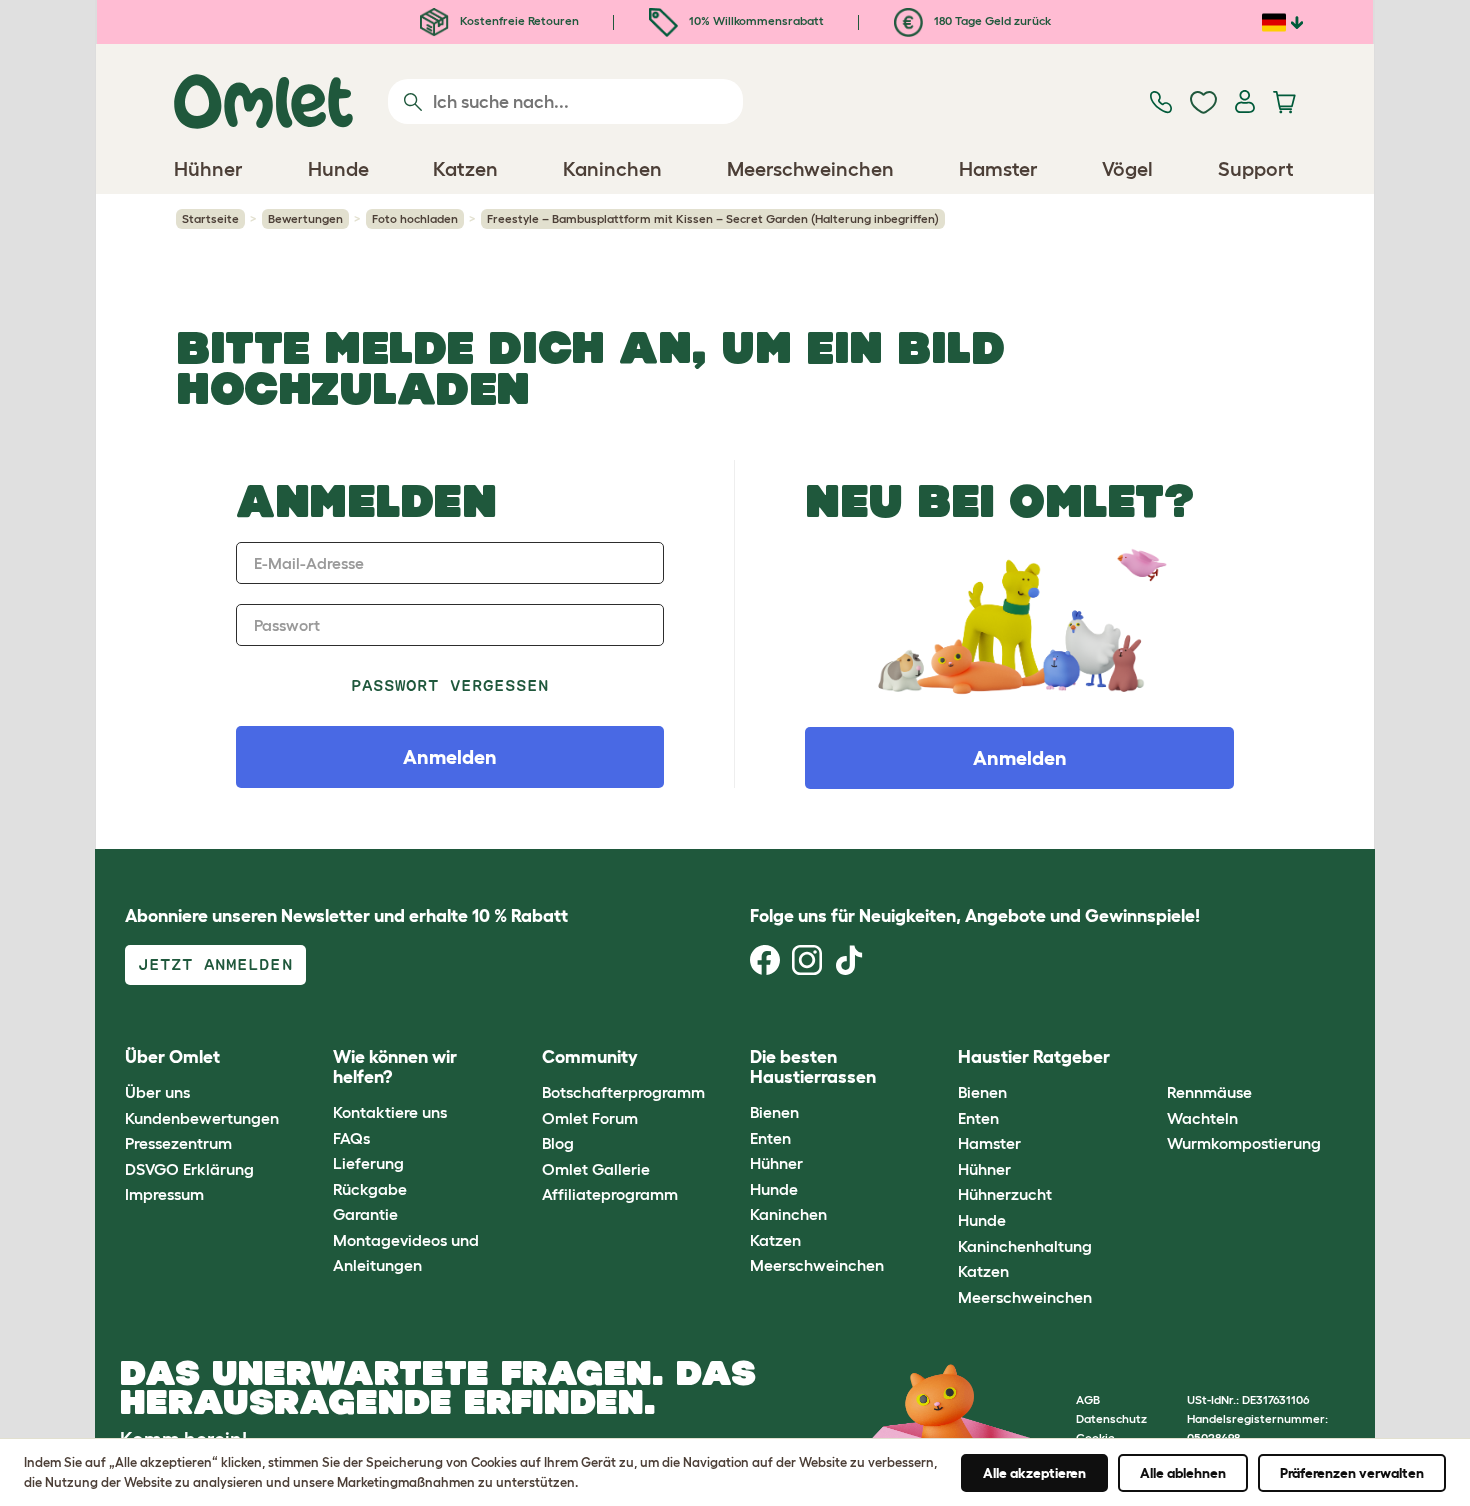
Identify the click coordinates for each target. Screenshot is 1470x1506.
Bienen (774, 1112)
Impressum (164, 1194)
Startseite (210, 218)
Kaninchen (788, 1214)
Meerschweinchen (817, 1265)
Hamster (989, 1143)
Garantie (365, 1214)
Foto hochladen (415, 218)
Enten (770, 1138)
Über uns (157, 1092)
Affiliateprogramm (610, 1194)
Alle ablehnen (1183, 1473)
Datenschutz (1111, 1418)
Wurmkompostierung (1244, 1143)
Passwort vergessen (450, 685)
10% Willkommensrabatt (755, 20)
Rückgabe (370, 1189)
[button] (1151, 1057)
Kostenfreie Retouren (518, 20)
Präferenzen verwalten (1352, 1473)
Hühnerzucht (1005, 1194)
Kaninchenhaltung (1025, 1246)
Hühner (776, 1163)
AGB (1088, 1399)
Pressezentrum (178, 1143)
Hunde (774, 1189)
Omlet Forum (590, 1118)
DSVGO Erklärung (189, 1169)
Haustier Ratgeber (1034, 1057)
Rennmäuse (1209, 1092)
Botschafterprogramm (623, 1092)
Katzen (775, 1240)
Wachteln (1202, 1118)
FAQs (351, 1138)
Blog (558, 1143)
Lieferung (368, 1163)
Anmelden (1020, 758)
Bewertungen (305, 218)
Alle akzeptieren (1034, 1473)
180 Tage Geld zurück (991, 20)
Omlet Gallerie (596, 1169)
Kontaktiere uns (390, 1112)
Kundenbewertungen (202, 1118)
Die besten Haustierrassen (813, 1067)
